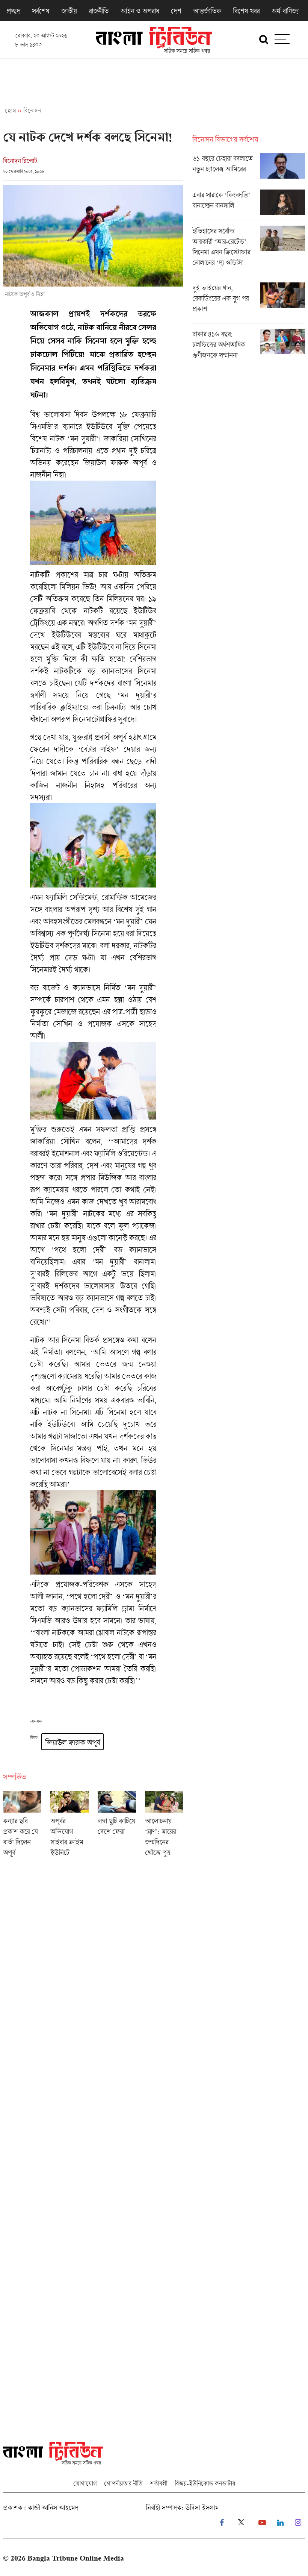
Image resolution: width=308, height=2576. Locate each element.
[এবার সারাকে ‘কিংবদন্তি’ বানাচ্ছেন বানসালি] (249, 205)
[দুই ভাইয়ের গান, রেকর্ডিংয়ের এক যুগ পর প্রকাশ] (249, 303)
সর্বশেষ (41, 11)
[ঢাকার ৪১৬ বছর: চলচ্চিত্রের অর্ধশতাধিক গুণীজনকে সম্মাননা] (249, 346)
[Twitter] (241, 2523)
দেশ (176, 11)
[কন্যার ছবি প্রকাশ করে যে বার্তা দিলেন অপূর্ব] (22, 1826)
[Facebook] (222, 2523)
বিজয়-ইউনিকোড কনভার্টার (205, 2483)
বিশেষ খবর (246, 11)
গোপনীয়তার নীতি (123, 2483)
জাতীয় (69, 11)
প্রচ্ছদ (13, 11)
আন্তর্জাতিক (207, 11)
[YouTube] (262, 2523)
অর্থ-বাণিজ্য (285, 11)
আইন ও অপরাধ (140, 11)
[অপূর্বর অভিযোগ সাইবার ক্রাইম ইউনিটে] (69, 1826)
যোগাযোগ (85, 2483)
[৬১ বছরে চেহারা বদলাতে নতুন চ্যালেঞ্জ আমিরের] (249, 168)
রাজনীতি (99, 11)
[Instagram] (298, 2523)
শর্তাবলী (159, 2483)
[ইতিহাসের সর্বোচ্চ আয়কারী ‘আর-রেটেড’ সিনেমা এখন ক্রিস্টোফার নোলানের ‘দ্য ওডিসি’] (249, 251)
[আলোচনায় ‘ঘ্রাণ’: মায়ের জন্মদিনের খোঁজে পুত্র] (164, 1826)
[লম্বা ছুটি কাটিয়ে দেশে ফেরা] (117, 1826)
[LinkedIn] (280, 2523)
